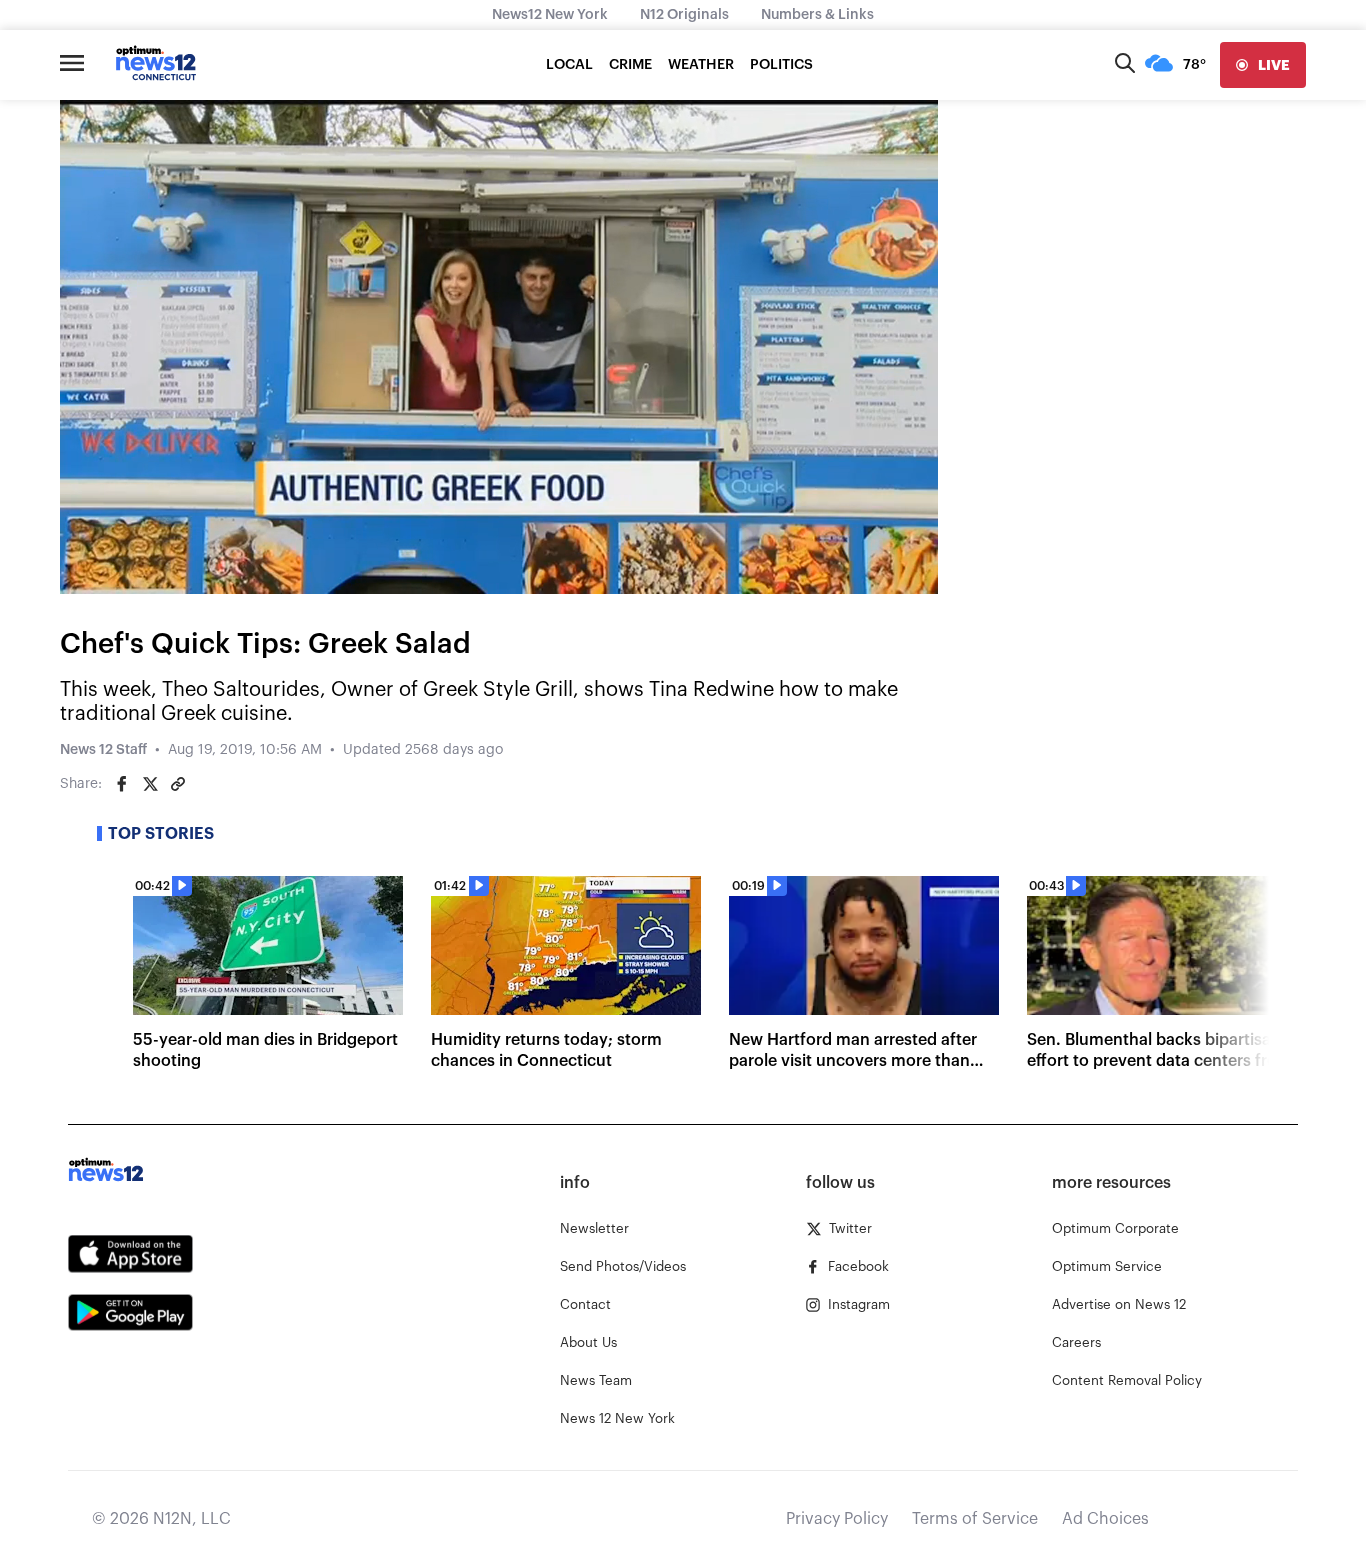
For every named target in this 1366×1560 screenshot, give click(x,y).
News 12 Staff (103, 750)
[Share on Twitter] (150, 784)
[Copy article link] (178, 784)
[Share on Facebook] (122, 784)
